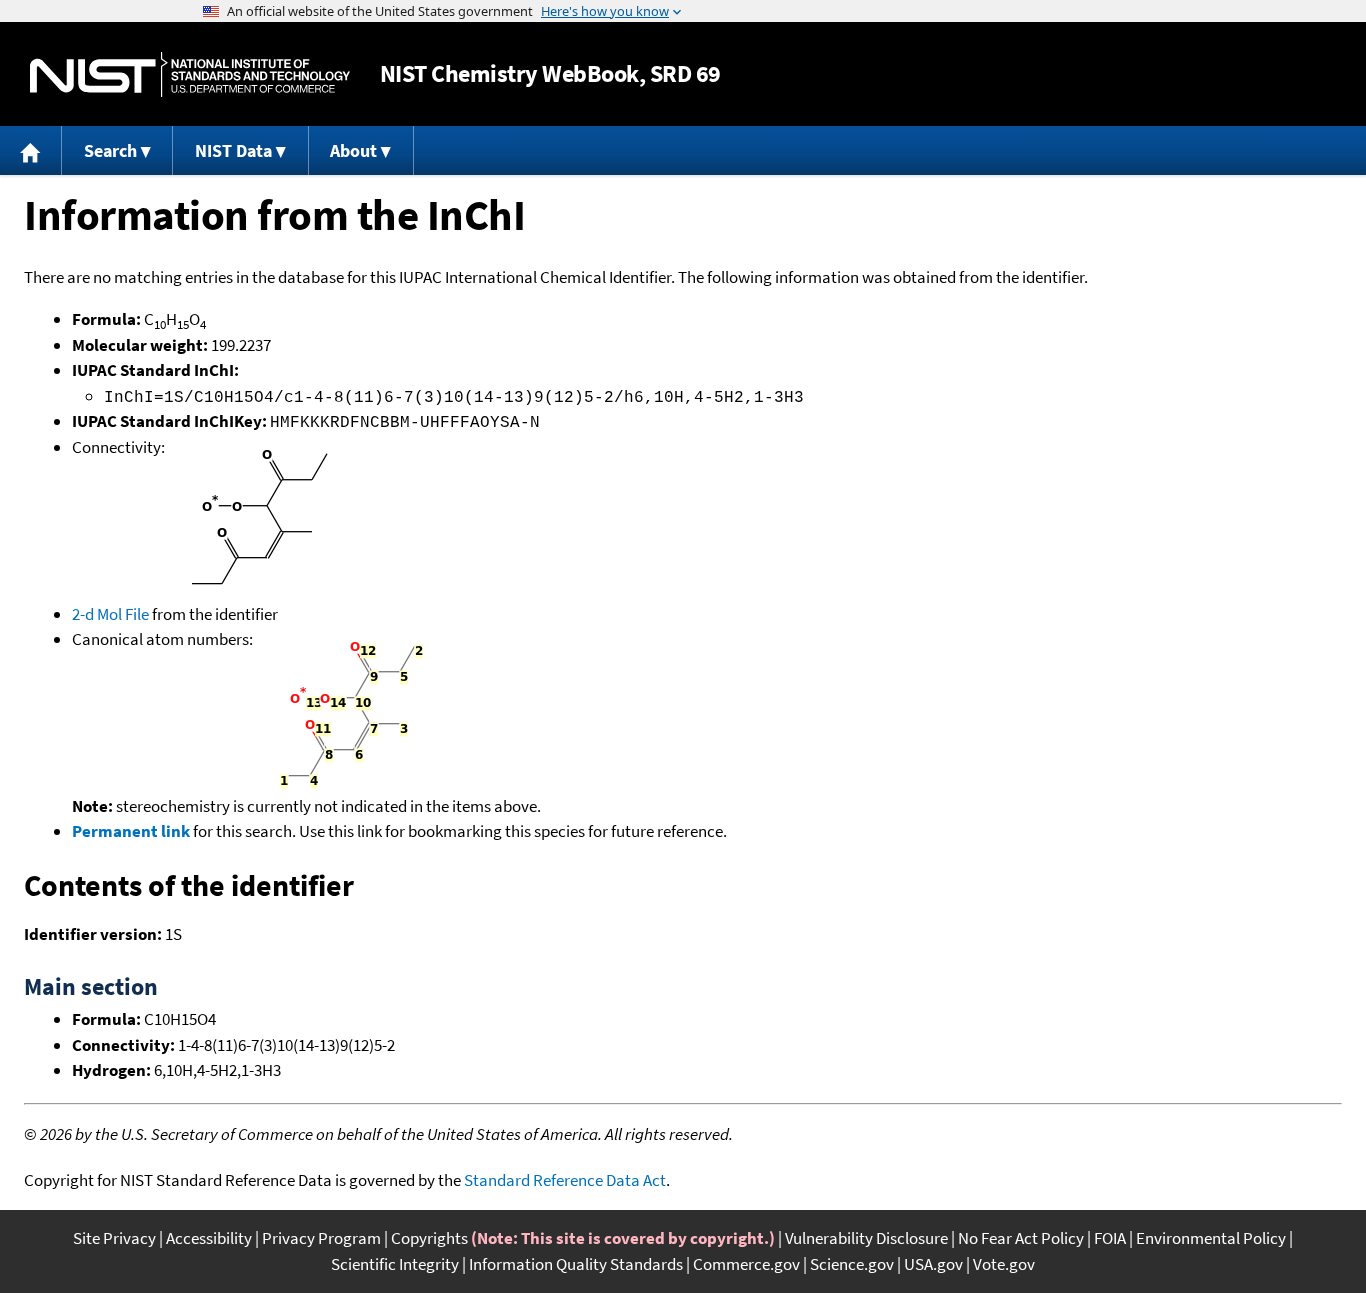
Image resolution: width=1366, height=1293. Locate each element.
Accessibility (209, 1238)
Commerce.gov (746, 1264)
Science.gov (852, 1264)
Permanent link (131, 831)
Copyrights (429, 1238)
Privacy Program (321, 1238)
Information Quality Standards (576, 1264)
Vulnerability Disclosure (866, 1238)
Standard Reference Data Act (565, 1180)
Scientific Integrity (395, 1264)
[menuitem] (31, 150)
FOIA (1110, 1238)
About (353, 150)
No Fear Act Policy (1021, 1238)
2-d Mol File (110, 614)
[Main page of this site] (31, 150)
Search (110, 150)
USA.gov (933, 1264)
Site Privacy (114, 1238)
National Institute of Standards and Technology (190, 74)
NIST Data (233, 150)
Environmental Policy (1211, 1238)
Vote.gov (1004, 1264)
